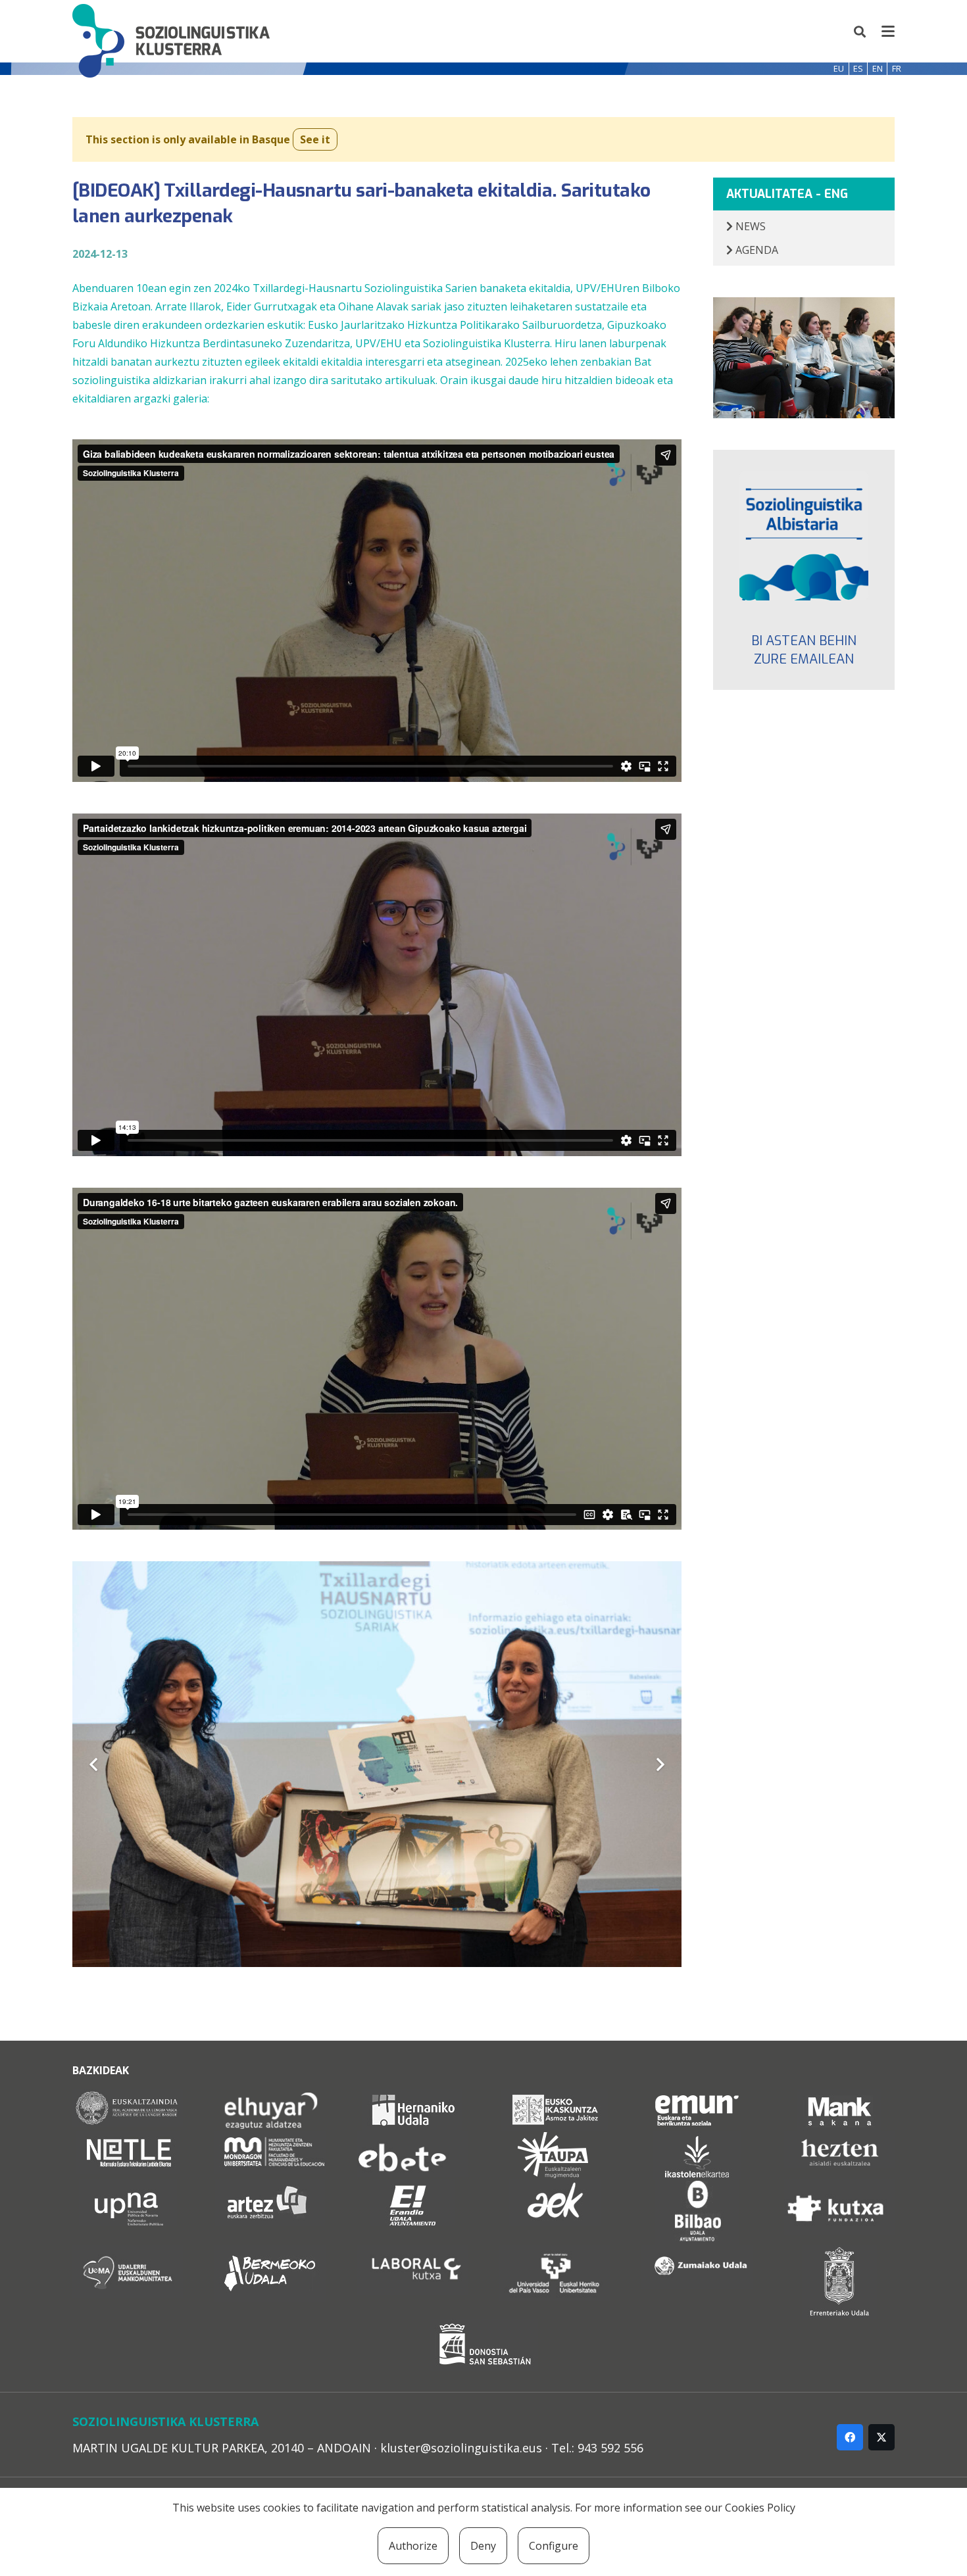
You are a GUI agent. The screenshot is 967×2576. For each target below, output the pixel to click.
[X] (881, 2437)
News (749, 226)
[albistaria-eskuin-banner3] (804, 536)
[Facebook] (850, 2437)
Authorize (413, 2546)
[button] (860, 32)
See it (315, 139)
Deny (483, 2546)
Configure (554, 2546)
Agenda (756, 250)
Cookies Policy (760, 2508)
